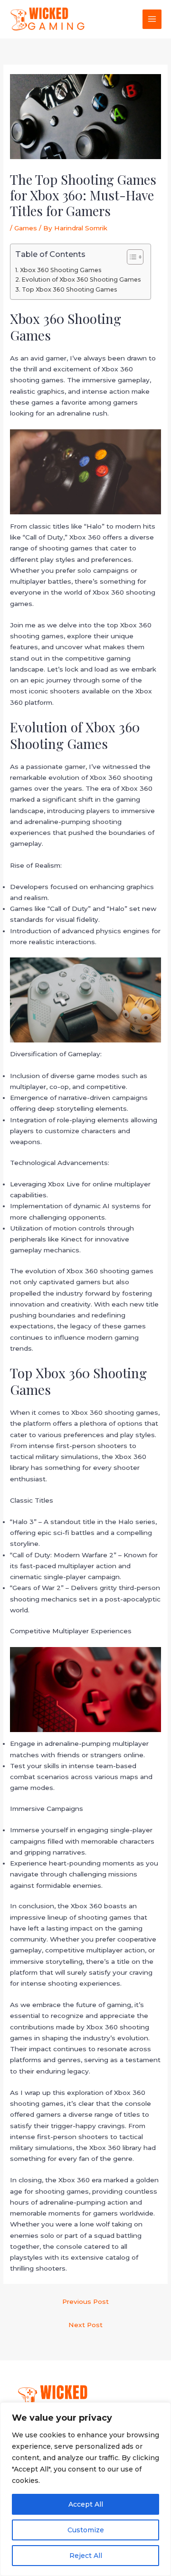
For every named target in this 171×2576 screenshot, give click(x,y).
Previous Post (85, 2301)
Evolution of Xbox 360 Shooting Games (81, 279)
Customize (86, 2530)
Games (26, 228)
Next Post (85, 2325)
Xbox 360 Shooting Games (61, 270)
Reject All (86, 2556)
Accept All (86, 2504)
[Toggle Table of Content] (130, 257)
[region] (85, 2489)
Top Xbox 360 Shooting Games (69, 289)
